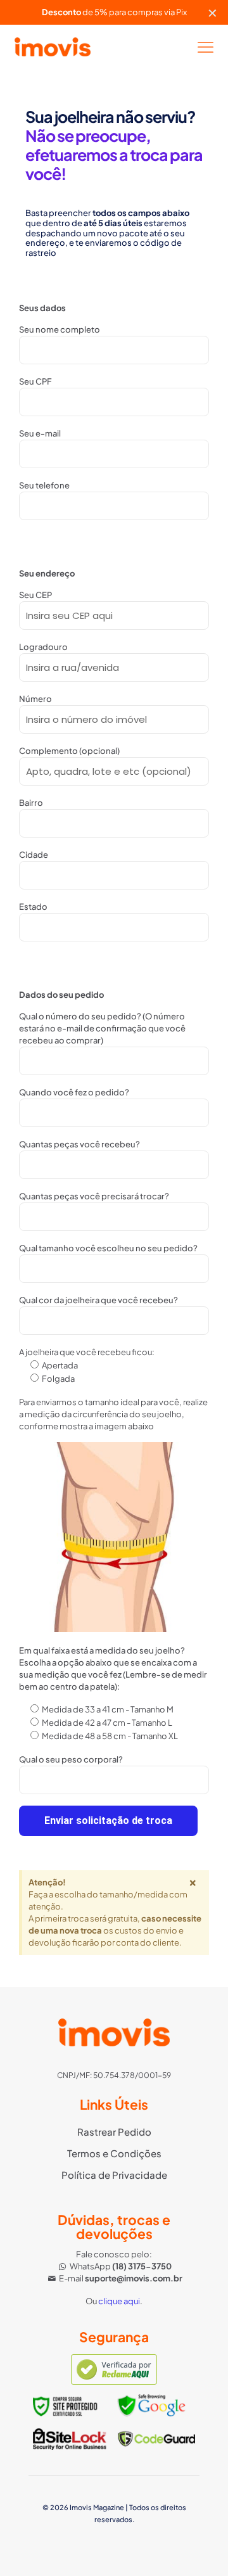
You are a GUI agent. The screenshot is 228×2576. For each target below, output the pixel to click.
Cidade (34, 855)
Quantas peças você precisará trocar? (94, 1196)
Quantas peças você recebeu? (79, 1144)
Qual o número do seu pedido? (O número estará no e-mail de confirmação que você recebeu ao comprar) (102, 1028)
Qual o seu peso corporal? (71, 1759)
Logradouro (43, 647)
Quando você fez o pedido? (74, 1092)
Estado (33, 907)
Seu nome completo (60, 329)
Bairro (31, 803)
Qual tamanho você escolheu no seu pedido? (108, 1248)
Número (35, 699)
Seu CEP (35, 595)
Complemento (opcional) (69, 751)
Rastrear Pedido (114, 2132)
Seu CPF (35, 381)
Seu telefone (44, 485)
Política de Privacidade (114, 2175)
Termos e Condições (114, 2153)
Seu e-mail (40, 433)
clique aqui (119, 2301)
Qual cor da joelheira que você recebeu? (98, 1300)
